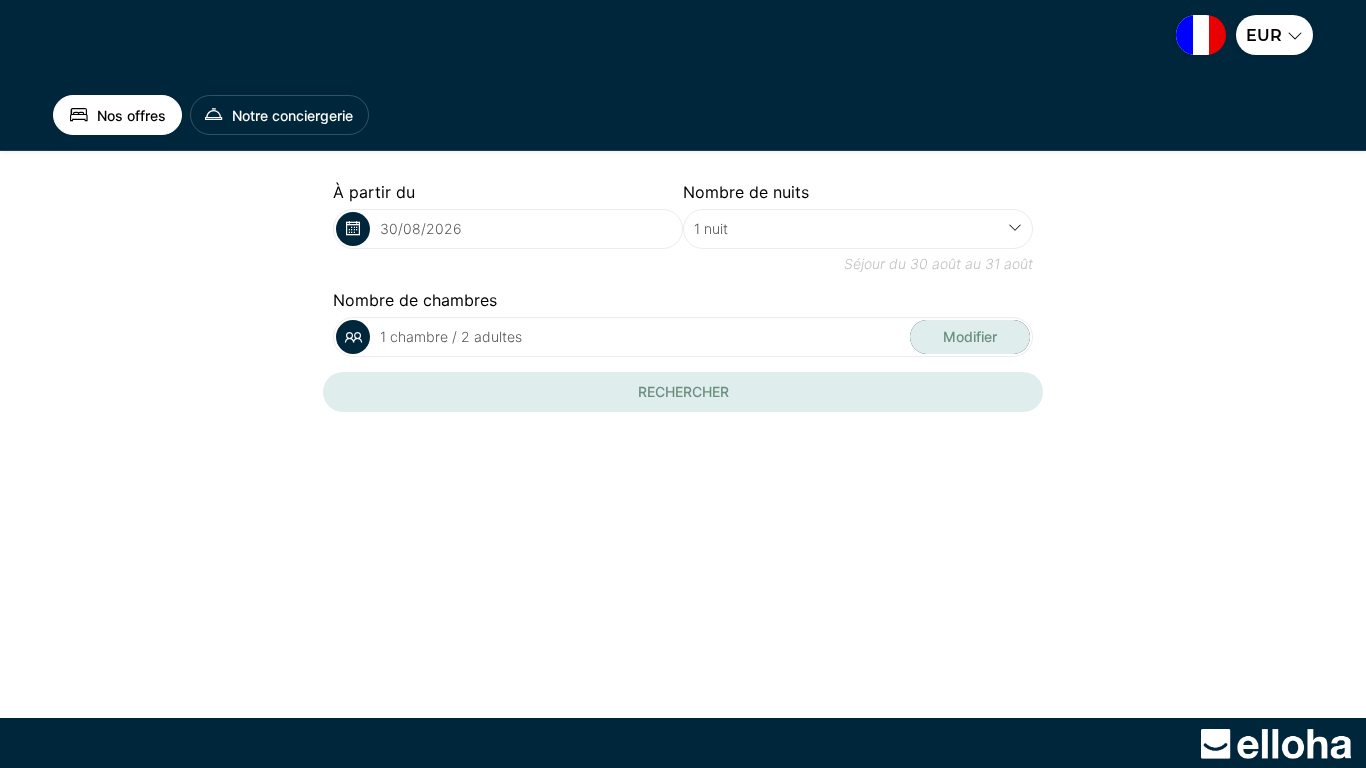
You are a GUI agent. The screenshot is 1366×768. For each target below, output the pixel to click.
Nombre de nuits (746, 192)
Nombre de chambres (415, 300)
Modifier (970, 336)
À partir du (374, 192)
